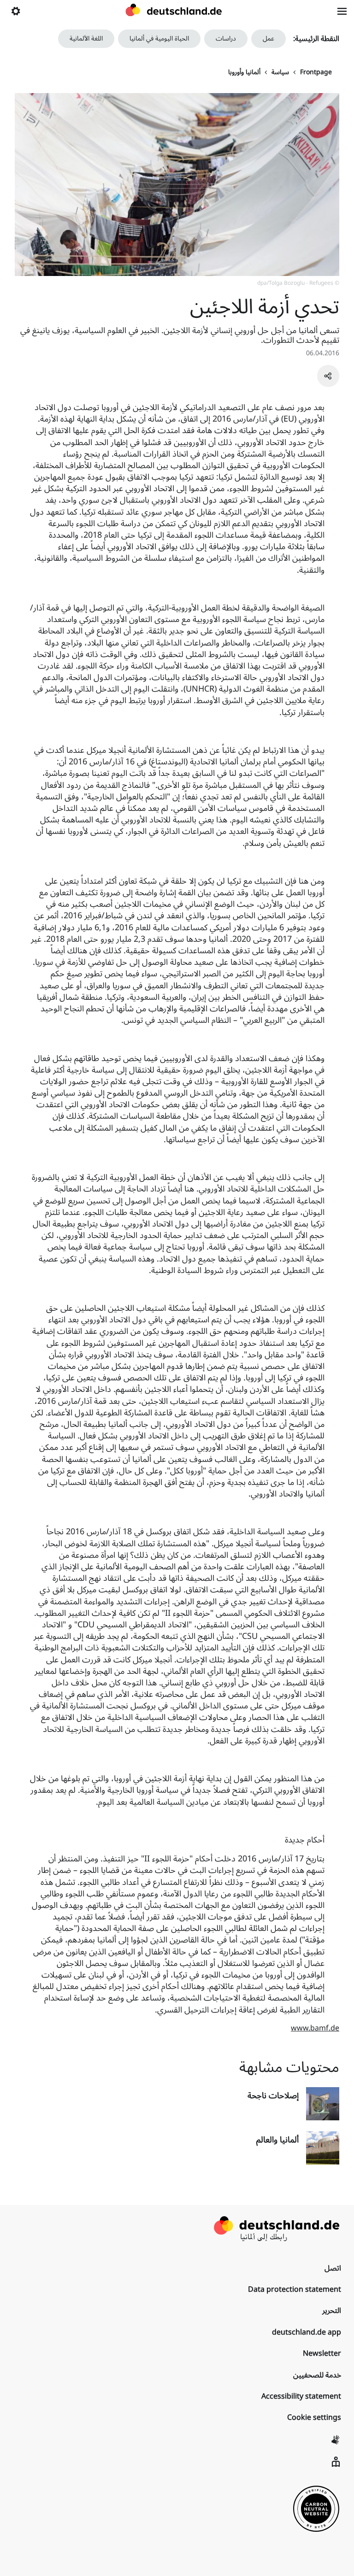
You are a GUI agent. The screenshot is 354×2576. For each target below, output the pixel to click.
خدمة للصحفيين (317, 2375)
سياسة (280, 72)
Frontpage (316, 72)
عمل (268, 38)
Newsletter (322, 2353)
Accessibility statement (301, 2396)
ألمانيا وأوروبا (244, 72)
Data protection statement (295, 2289)
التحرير (332, 2311)
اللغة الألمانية (86, 38)
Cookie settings (314, 2418)
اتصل (333, 2268)
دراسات (226, 38)
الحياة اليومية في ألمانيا (159, 38)
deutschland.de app (307, 2332)
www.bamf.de (315, 2028)
